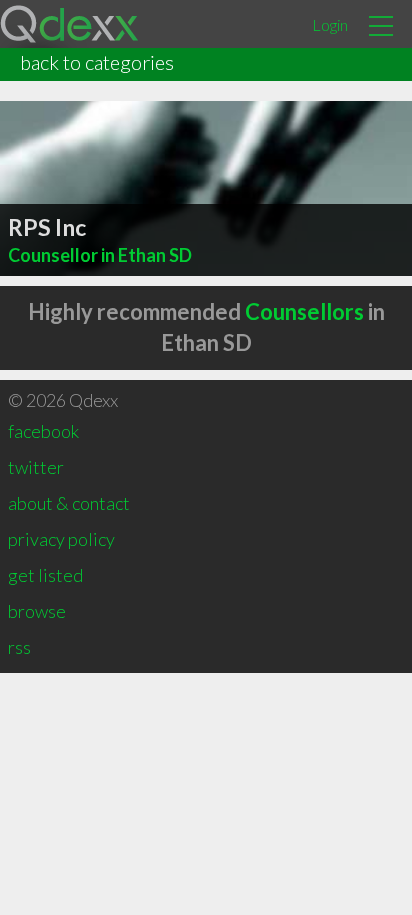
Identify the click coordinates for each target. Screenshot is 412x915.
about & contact (69, 503)
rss (19, 647)
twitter (36, 467)
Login (330, 24)
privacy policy (61, 539)
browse (37, 611)
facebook (43, 431)
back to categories (97, 62)
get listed (45, 575)
